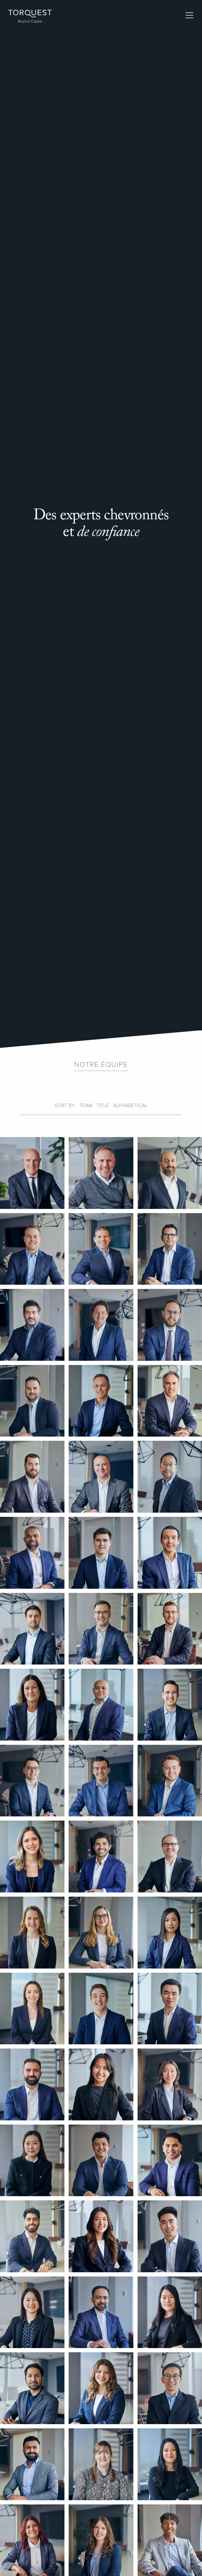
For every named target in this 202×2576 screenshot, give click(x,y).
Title (103, 1106)
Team (86, 1106)
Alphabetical (130, 1106)
